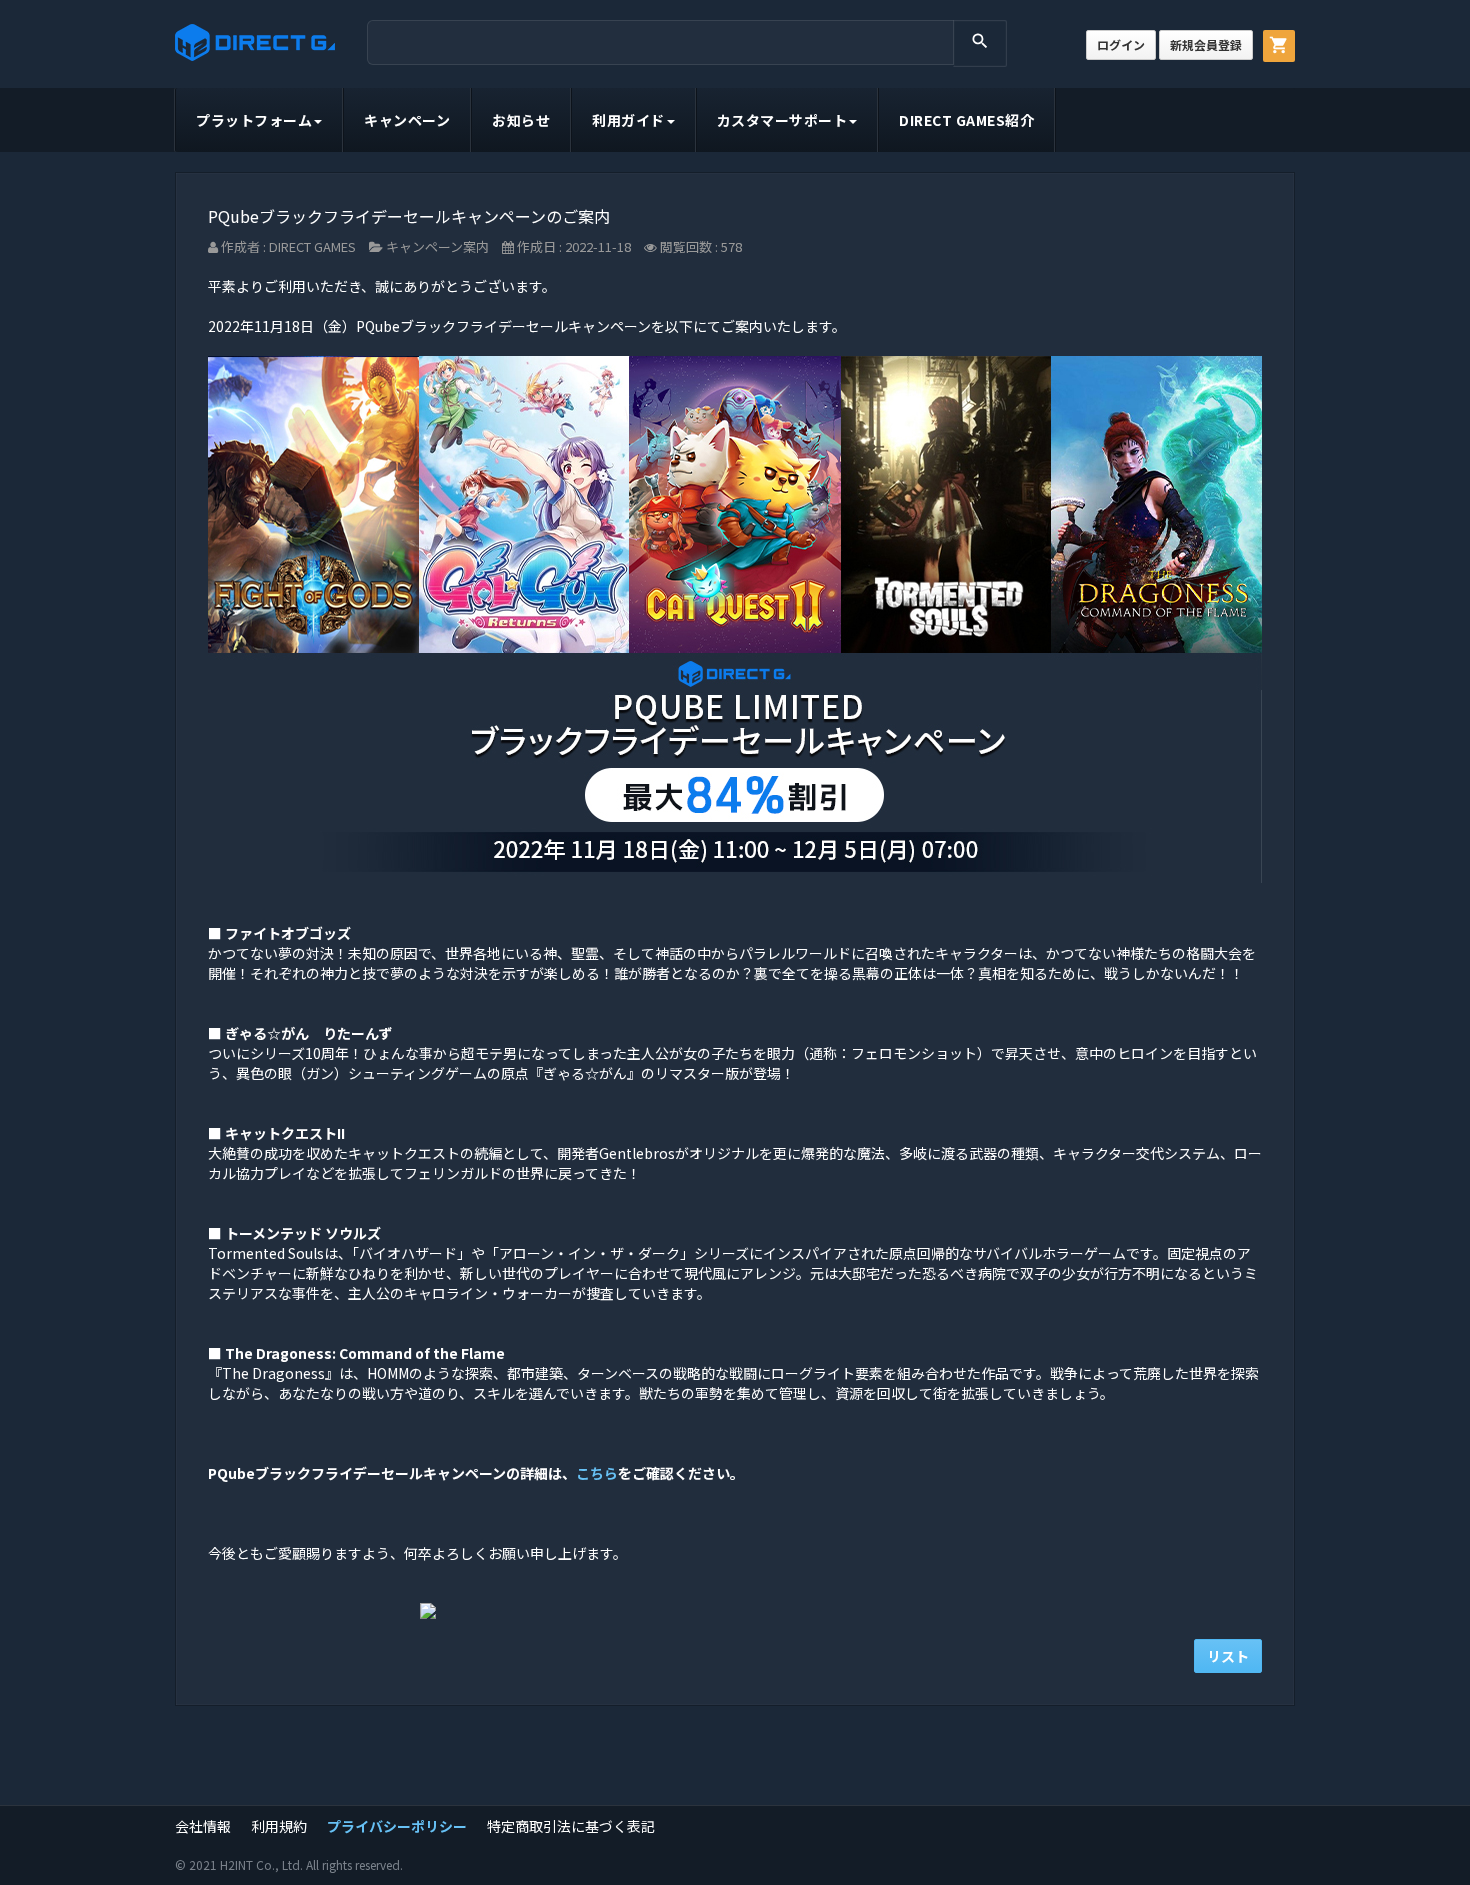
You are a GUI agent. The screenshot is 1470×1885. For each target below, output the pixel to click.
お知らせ (521, 120)
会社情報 (203, 1826)
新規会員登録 (1206, 44)
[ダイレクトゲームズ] (255, 42)
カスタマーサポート (782, 120)
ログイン (1121, 44)
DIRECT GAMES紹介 (966, 120)
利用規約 (279, 1826)
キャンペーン (407, 120)
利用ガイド (628, 120)
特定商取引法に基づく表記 (571, 1826)
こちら (597, 1473)
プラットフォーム (254, 120)
